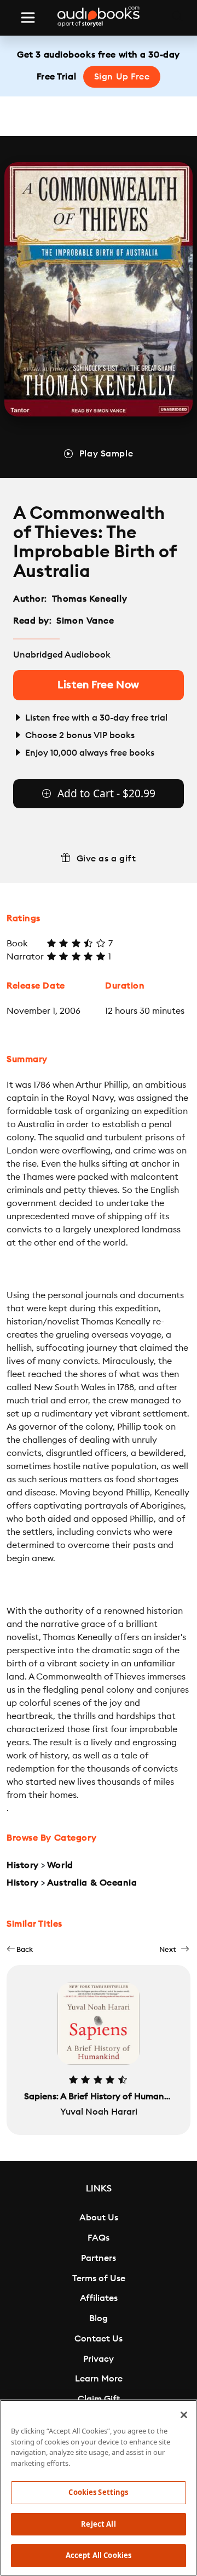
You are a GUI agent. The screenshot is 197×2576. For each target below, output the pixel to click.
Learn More (99, 2379)
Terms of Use (99, 2278)
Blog (99, 2318)
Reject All (98, 2524)
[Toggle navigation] (28, 18)
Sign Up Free (122, 77)
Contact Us (99, 2339)
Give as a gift (106, 859)
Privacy (99, 2359)
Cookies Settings (98, 2492)
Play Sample (106, 454)
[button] (20, 1949)
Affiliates (99, 2298)
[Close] (184, 2415)
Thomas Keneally (89, 599)
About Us (99, 2218)
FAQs (99, 2238)
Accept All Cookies (99, 2555)
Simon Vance (85, 621)
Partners (99, 2258)
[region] (99, 2488)
